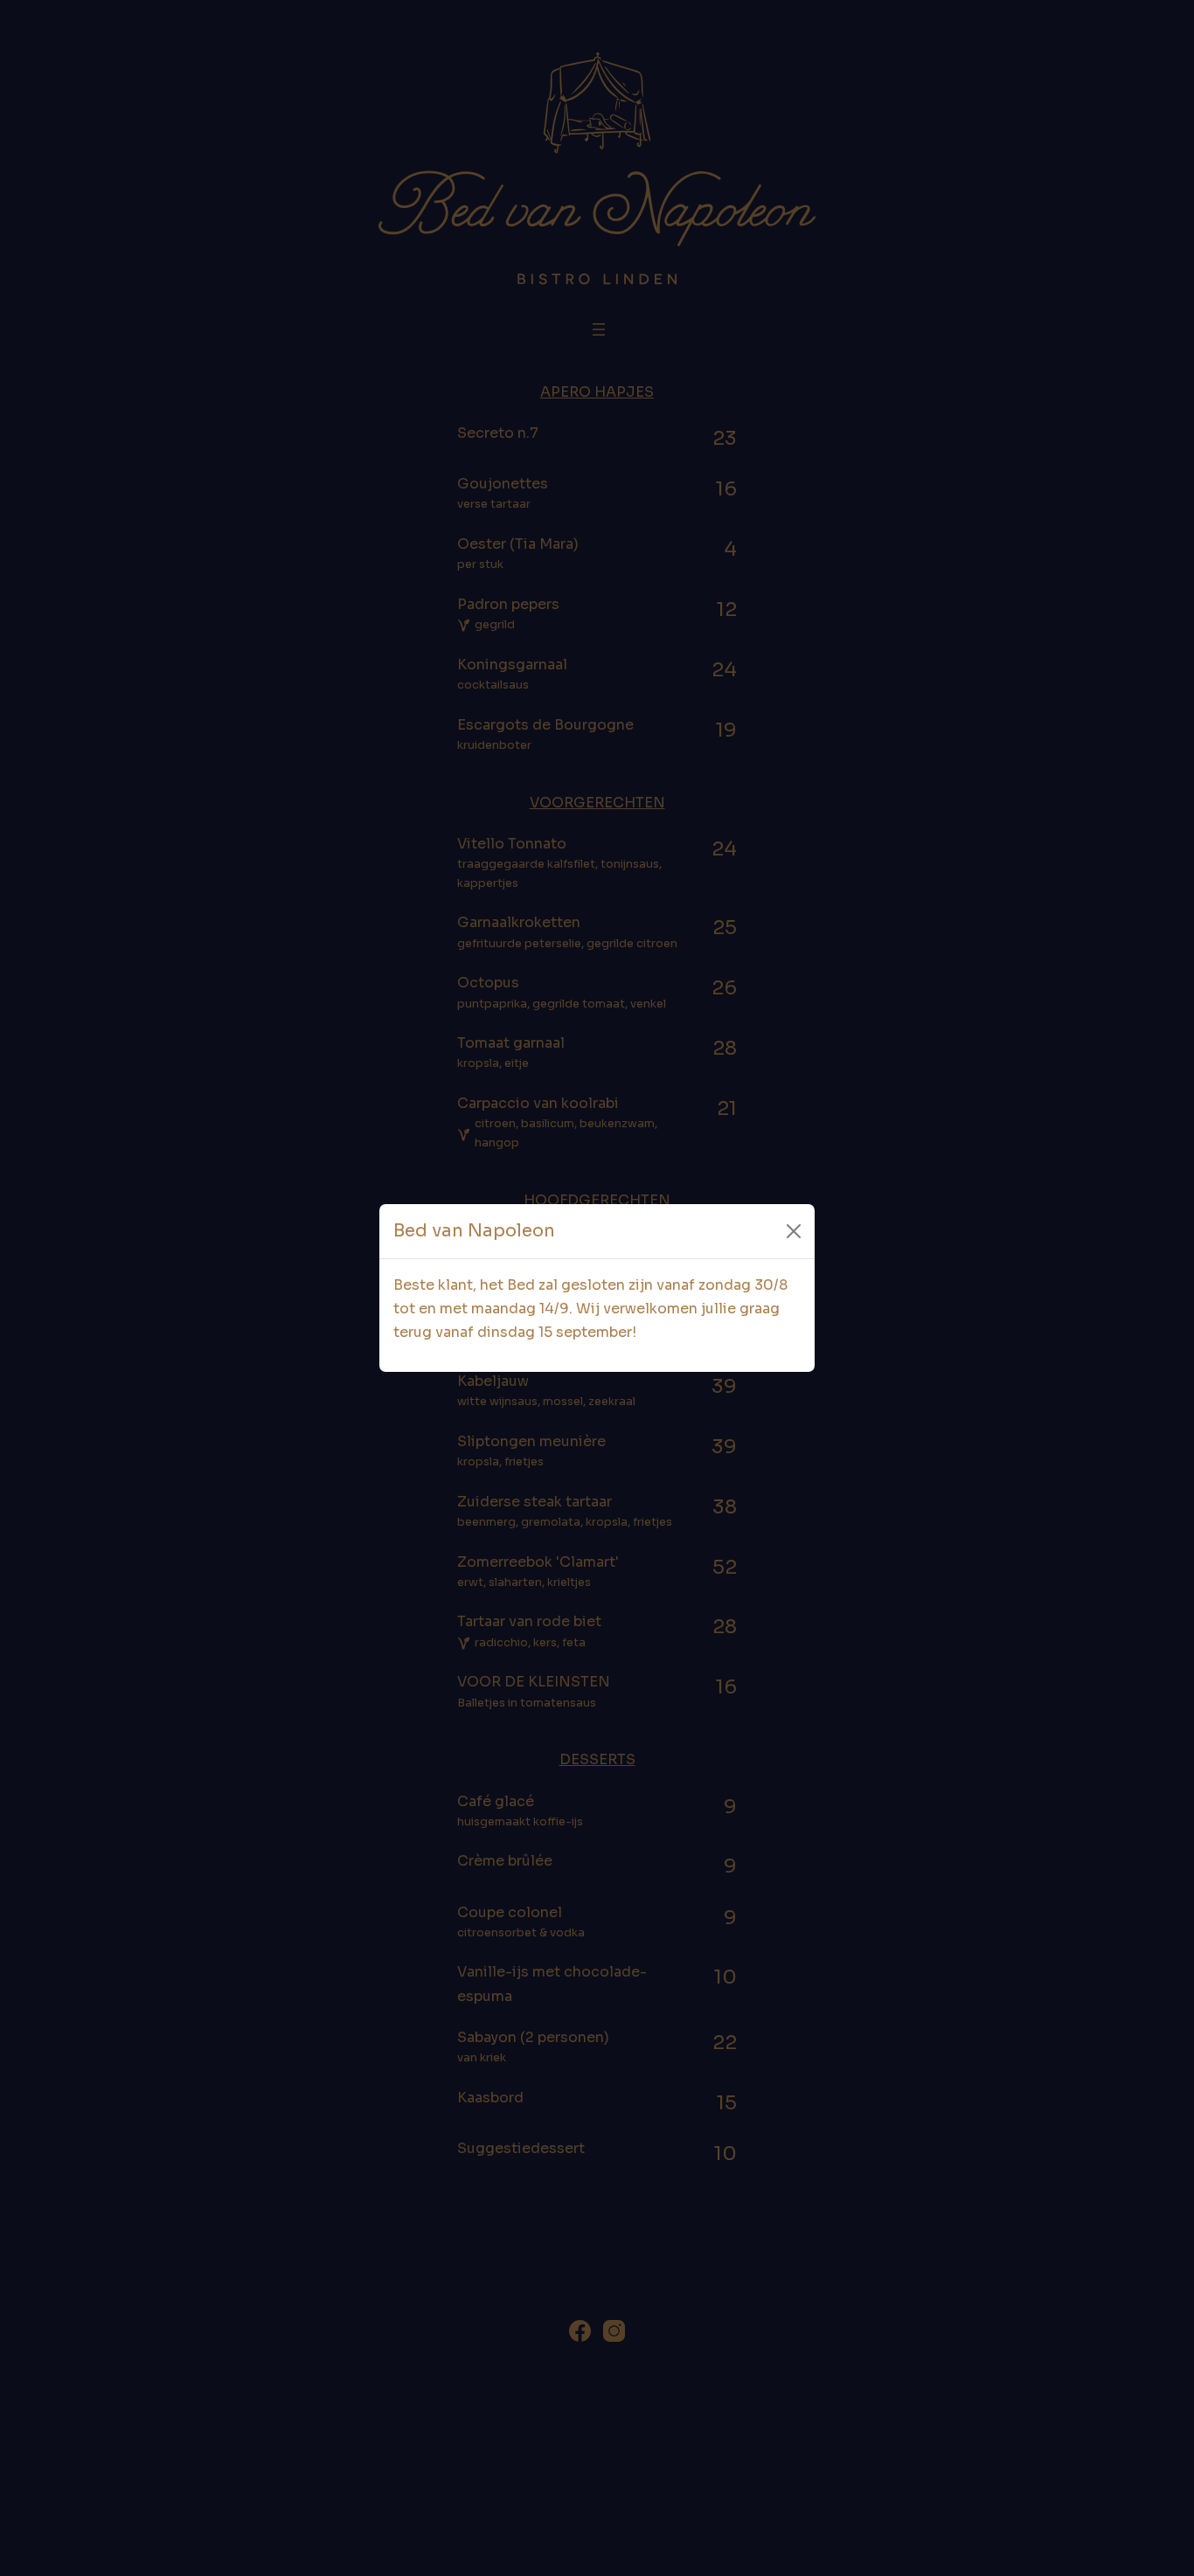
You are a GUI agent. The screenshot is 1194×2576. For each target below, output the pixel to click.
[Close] (794, 1231)
